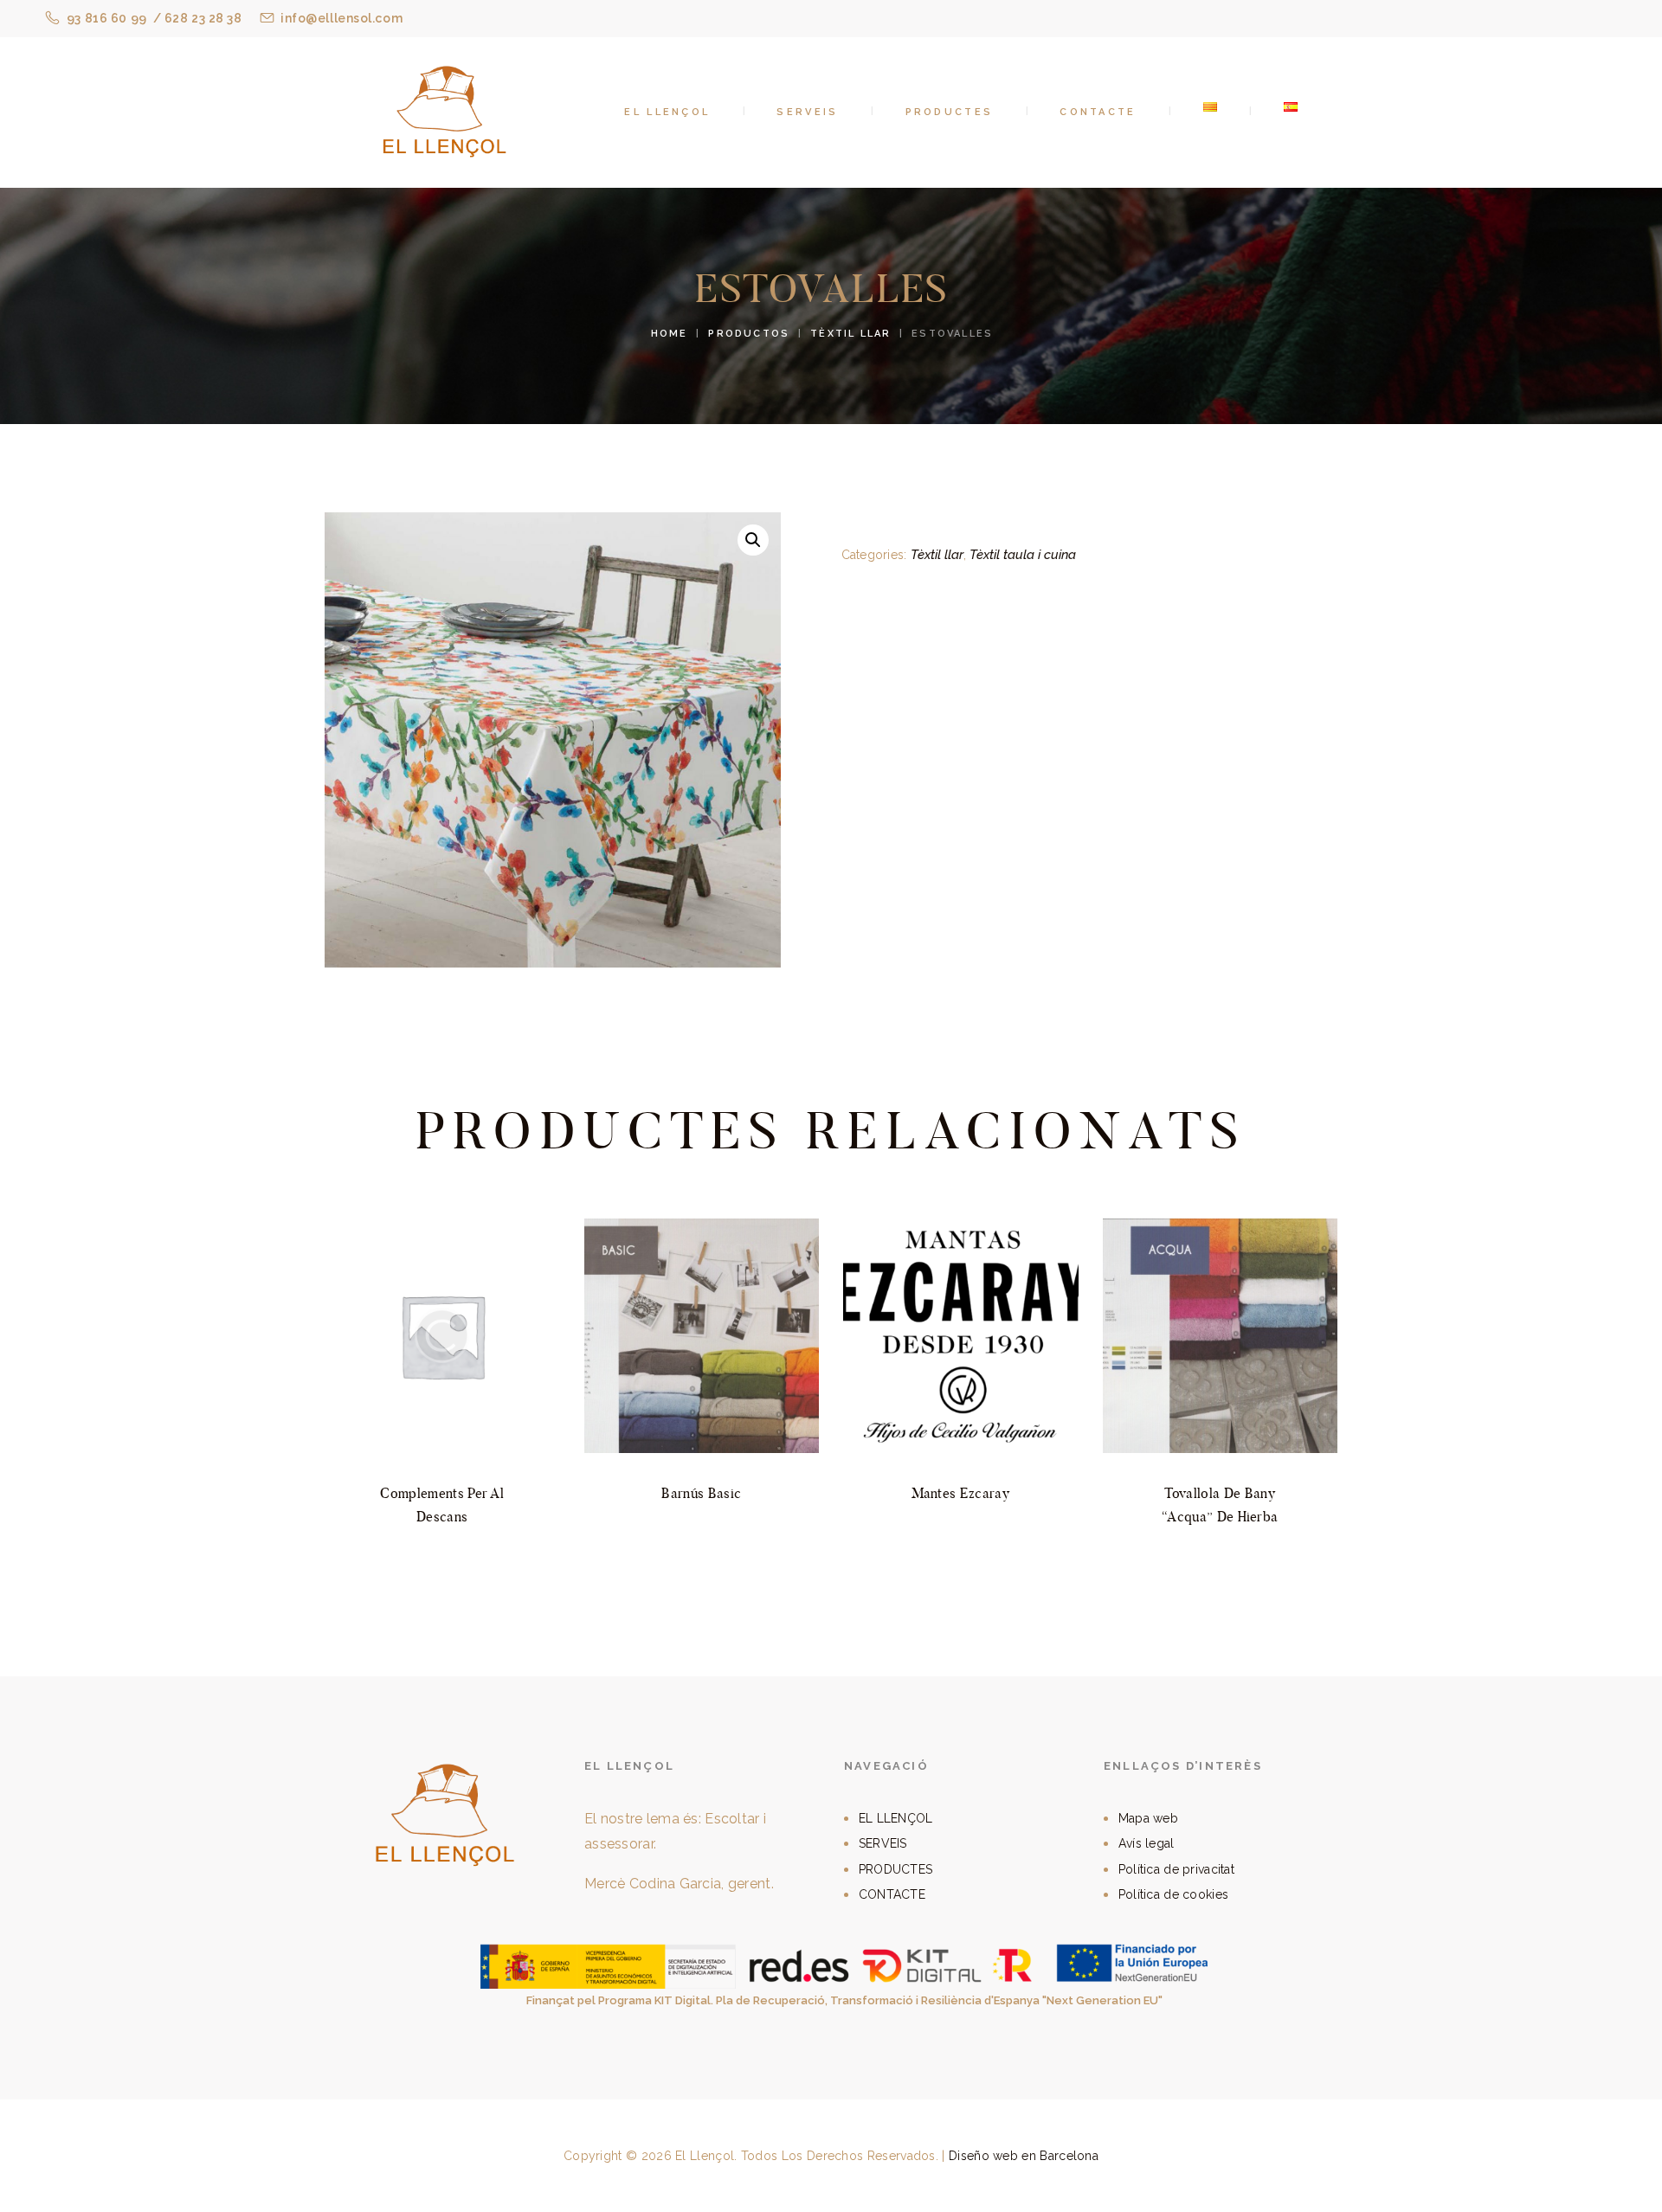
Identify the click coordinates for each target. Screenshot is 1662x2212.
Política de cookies (1173, 1894)
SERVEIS (883, 1843)
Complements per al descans (442, 1505)
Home (670, 334)
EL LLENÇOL (896, 1818)
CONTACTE (892, 1894)
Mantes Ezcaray (961, 1493)
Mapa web (1148, 1818)
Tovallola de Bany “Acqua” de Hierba (1220, 1505)
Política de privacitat (1176, 1869)
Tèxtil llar (850, 334)
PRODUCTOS (749, 334)
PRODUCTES (896, 1869)
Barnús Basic (701, 1493)
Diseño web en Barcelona (1024, 2156)
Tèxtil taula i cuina (1023, 554)
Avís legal (1147, 1843)
